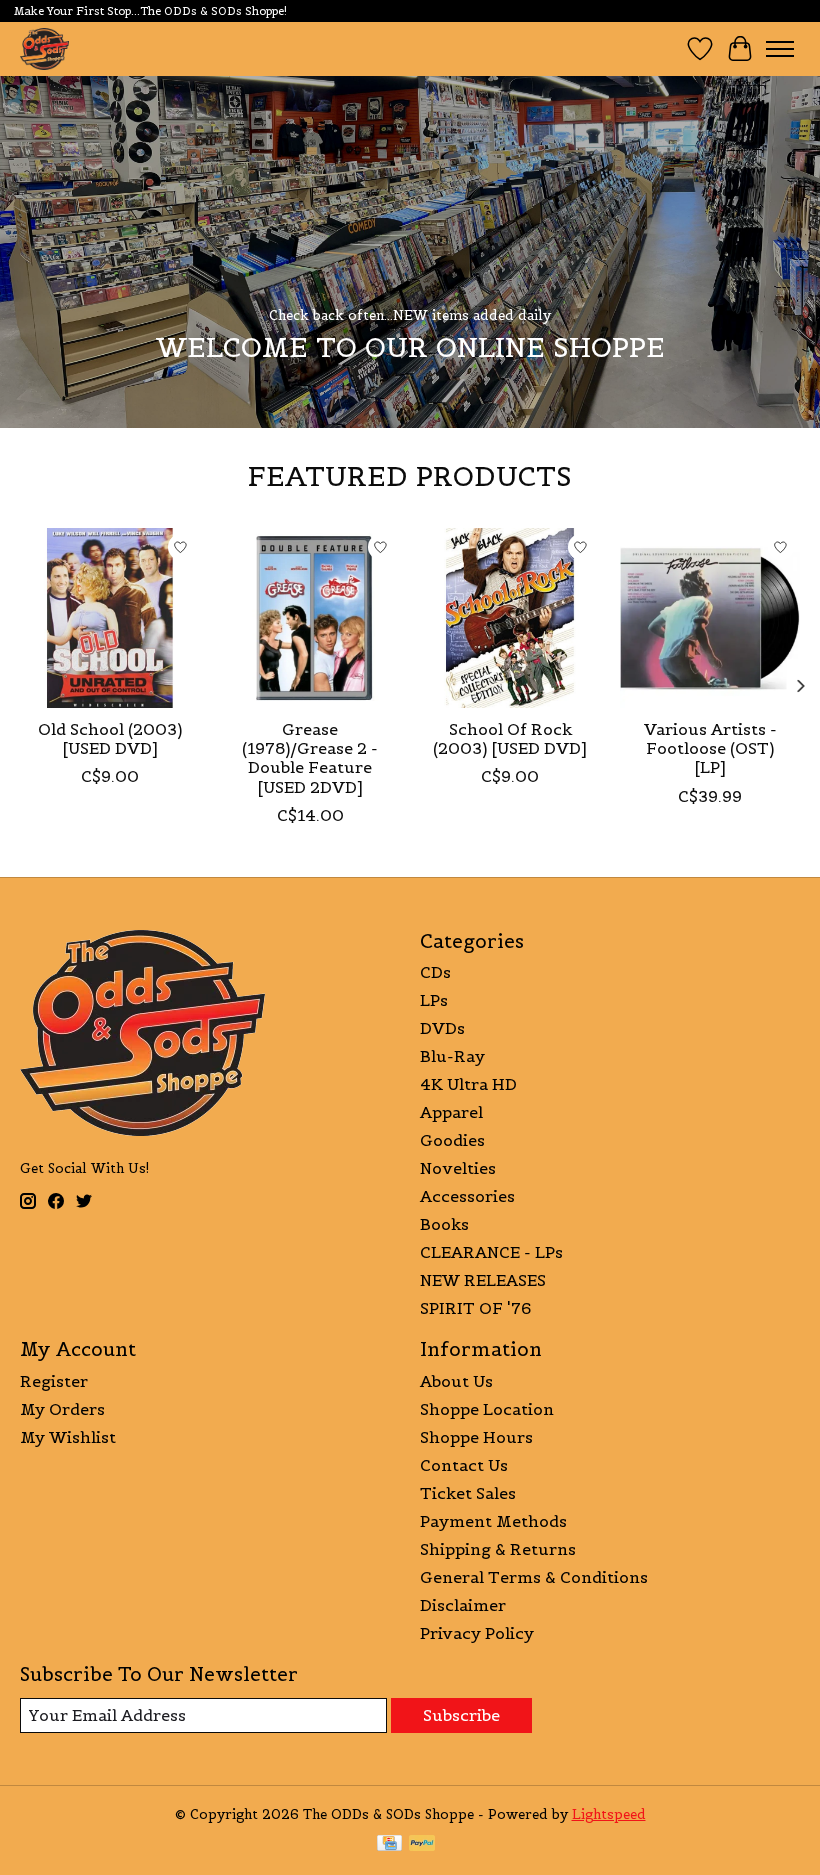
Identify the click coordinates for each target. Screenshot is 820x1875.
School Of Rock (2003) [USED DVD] (510, 738)
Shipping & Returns (498, 1549)
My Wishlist (68, 1437)
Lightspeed (609, 1814)
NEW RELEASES (483, 1280)
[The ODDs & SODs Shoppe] (44, 48)
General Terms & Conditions (534, 1577)
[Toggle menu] (780, 49)
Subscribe (461, 1715)
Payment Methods (493, 1521)
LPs (434, 1000)
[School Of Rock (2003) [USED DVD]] (510, 618)
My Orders (62, 1409)
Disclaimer (463, 1605)
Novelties (458, 1168)
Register (54, 1381)
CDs (435, 972)
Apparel (451, 1112)
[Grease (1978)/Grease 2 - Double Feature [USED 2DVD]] (310, 618)
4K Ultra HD (468, 1084)
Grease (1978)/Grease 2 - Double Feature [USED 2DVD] (310, 758)
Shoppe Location (487, 1409)
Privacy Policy (477, 1633)
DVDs (442, 1028)
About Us (456, 1381)
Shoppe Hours (476, 1437)
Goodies (452, 1140)
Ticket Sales (468, 1493)
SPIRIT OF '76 (475, 1308)
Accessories (467, 1196)
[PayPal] (422, 1845)
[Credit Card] (389, 1845)
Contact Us (464, 1465)
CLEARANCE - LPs (491, 1252)
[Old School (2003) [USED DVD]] (110, 618)
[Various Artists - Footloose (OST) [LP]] (710, 618)
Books (444, 1224)
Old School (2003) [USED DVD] (110, 738)
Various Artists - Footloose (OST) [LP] (710, 748)
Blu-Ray (452, 1056)
